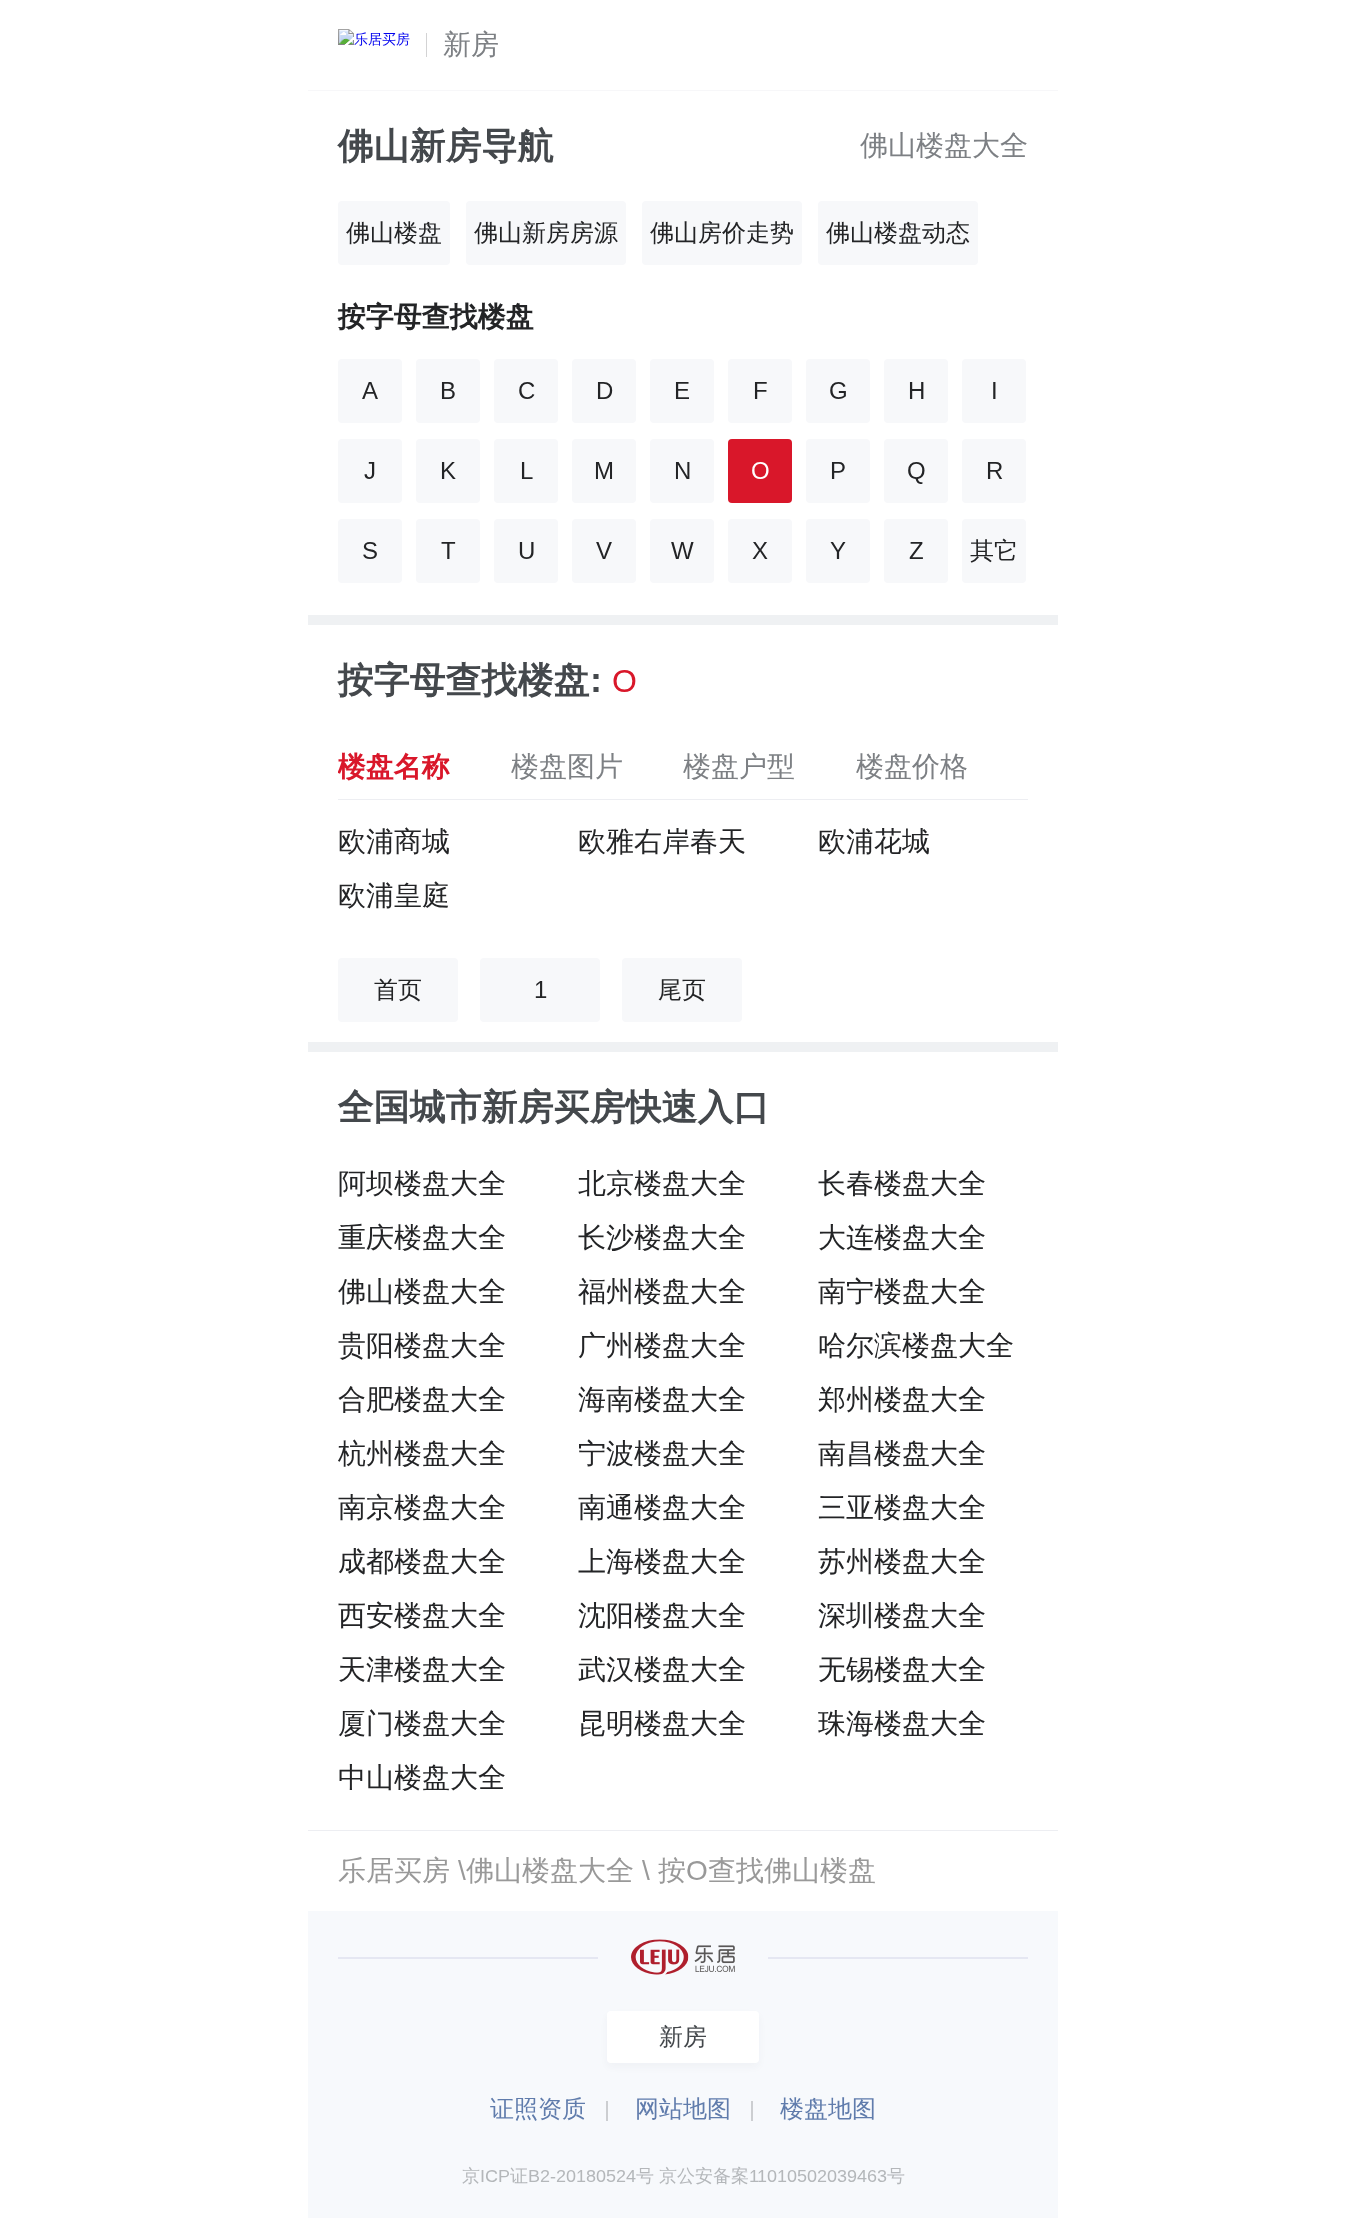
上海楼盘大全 (662, 1561)
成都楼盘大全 (422, 1561)
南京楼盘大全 (422, 1507)
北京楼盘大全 (662, 1183)
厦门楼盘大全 (422, 1723)
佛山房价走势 (722, 232)
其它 (994, 550)
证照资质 (538, 2108)
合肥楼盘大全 (422, 1399)
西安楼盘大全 (422, 1615)
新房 (471, 44)
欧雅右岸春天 (662, 841)
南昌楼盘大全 (902, 1453)
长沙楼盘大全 (662, 1237)
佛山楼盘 (394, 232)
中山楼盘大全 (422, 1777)
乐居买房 (394, 1870)
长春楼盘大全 (902, 1183)
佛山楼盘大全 (944, 145)
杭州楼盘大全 (422, 1453)
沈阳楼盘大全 (662, 1615)
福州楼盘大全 (662, 1291)
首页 (398, 989)
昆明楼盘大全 (662, 1723)
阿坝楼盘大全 (422, 1183)
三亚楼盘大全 (902, 1507)
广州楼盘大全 (662, 1345)
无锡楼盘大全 (902, 1669)
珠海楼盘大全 (902, 1723)
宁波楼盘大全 (662, 1453)
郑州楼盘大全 (902, 1399)
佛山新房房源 (546, 232)
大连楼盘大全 (902, 1237)
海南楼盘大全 (662, 1399)
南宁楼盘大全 (902, 1291)
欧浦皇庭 (394, 895)
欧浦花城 (874, 841)
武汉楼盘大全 (662, 1669)
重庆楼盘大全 (422, 1237)
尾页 (682, 989)
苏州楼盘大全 (902, 1561)
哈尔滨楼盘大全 (916, 1345)
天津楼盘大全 (422, 1669)
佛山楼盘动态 (898, 232)
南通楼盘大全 (662, 1507)
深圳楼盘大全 (902, 1615)
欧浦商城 (394, 841)
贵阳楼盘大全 (422, 1345)
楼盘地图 (828, 2108)
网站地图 (683, 2108)
